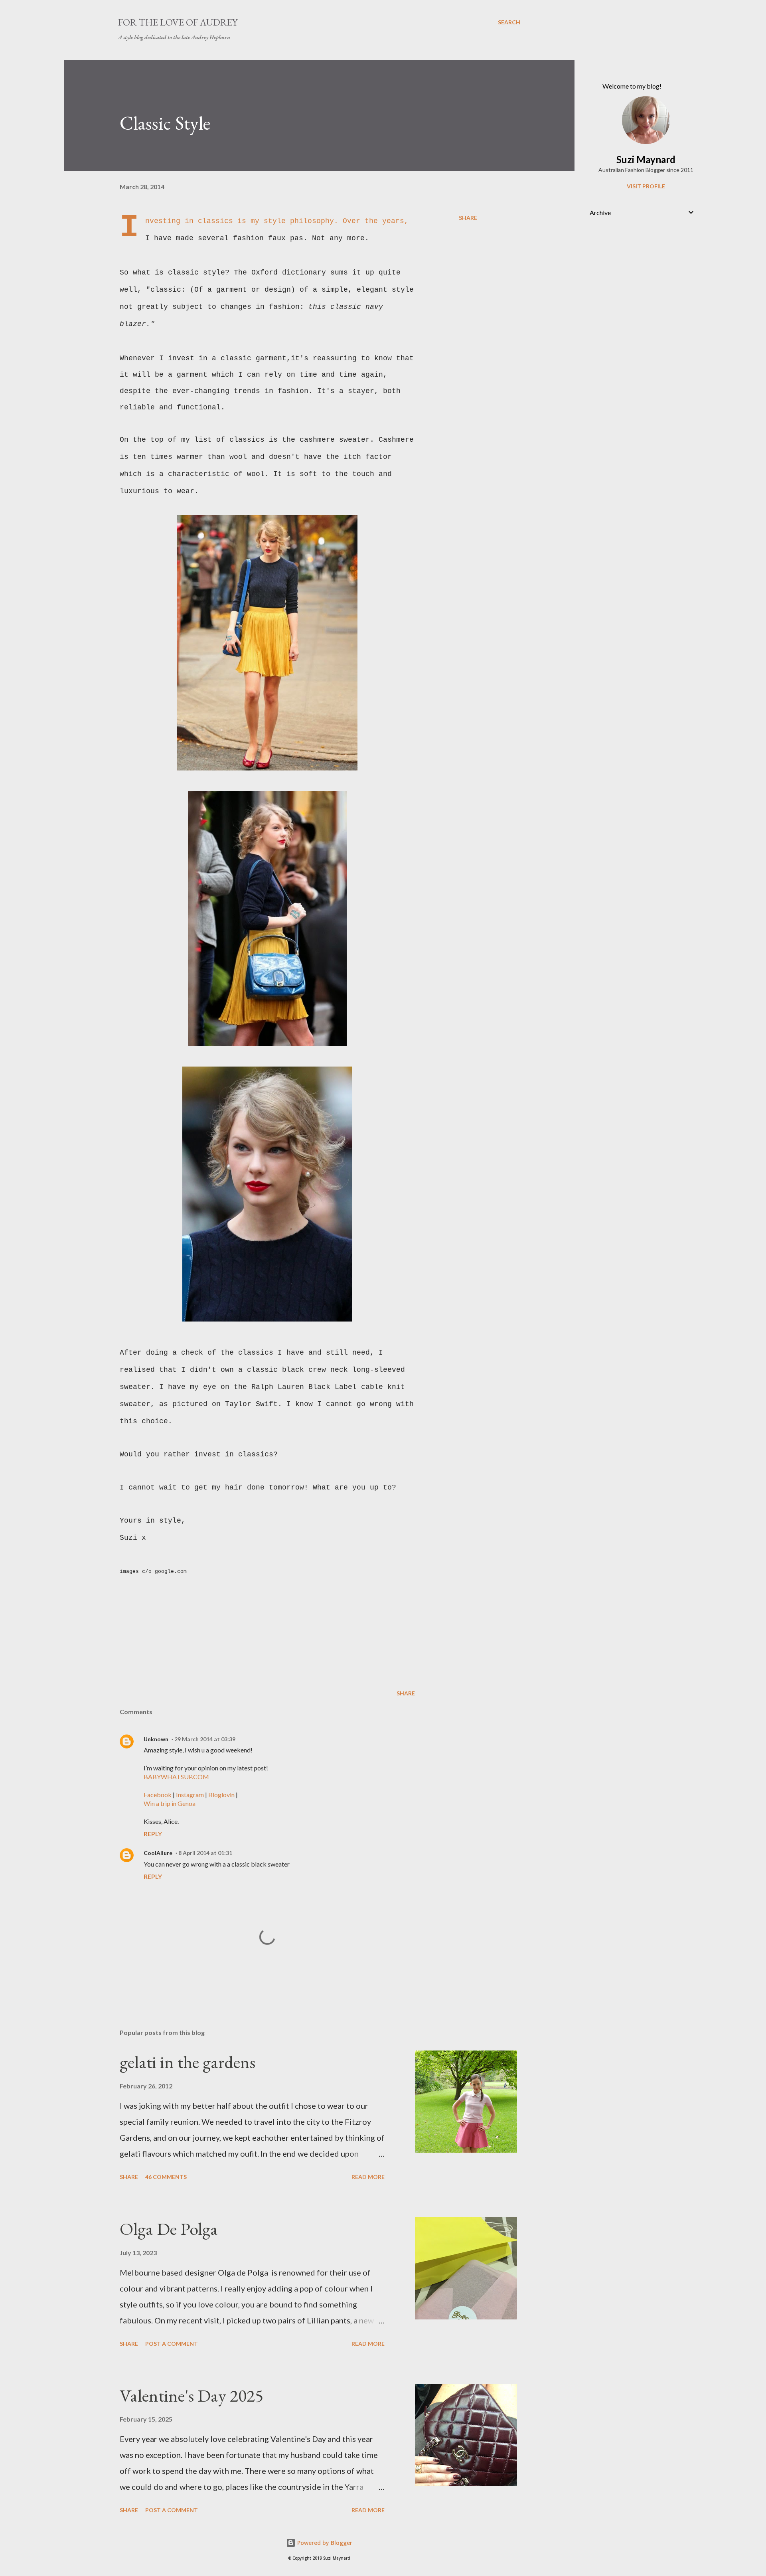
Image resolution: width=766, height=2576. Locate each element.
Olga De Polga (169, 2229)
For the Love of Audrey (178, 22)
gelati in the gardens (188, 2062)
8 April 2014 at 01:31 (205, 1853)
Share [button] (468, 218)
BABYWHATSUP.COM (176, 1777)
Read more (368, 2177)
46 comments (166, 2177)
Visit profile (646, 186)
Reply (153, 1834)
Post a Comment (172, 2344)
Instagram (190, 1795)
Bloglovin (221, 1795)
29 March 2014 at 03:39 (205, 1739)
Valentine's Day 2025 (191, 2395)
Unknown (156, 1739)
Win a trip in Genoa (170, 1803)
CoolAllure (158, 1853)
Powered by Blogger (324, 2543)
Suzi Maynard (646, 159)
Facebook (158, 1795)
